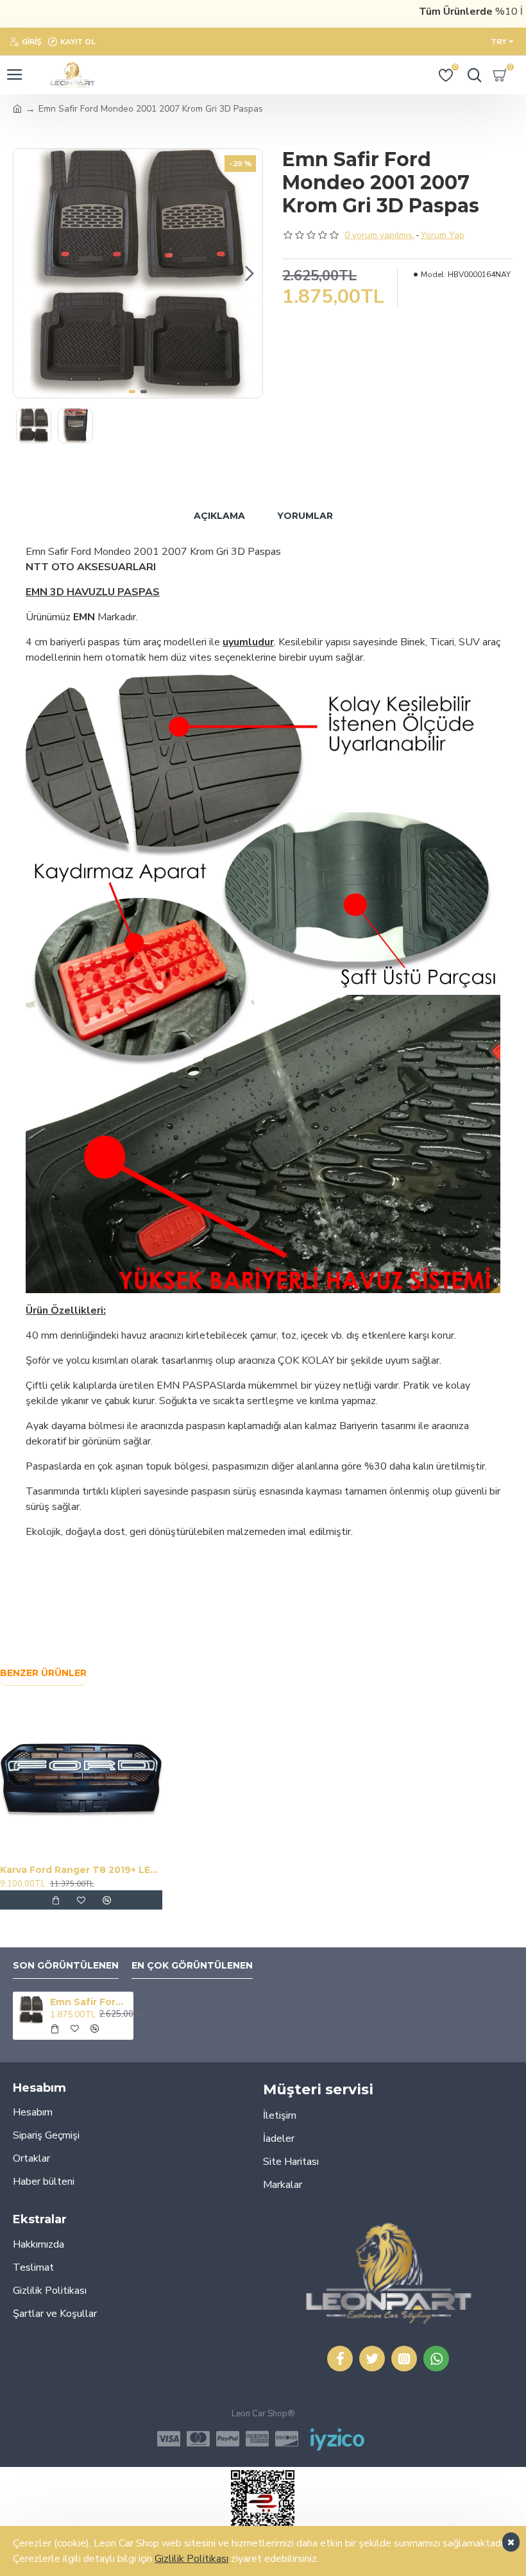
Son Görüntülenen (66, 1966)
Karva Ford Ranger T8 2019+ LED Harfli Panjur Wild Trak (81, 1870)
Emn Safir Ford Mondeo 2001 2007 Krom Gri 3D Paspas (89, 2002)
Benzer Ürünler (43, 1673)
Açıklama (219, 516)
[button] (26, 273)
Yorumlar (305, 516)
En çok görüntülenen (192, 1966)
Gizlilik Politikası (191, 2559)
